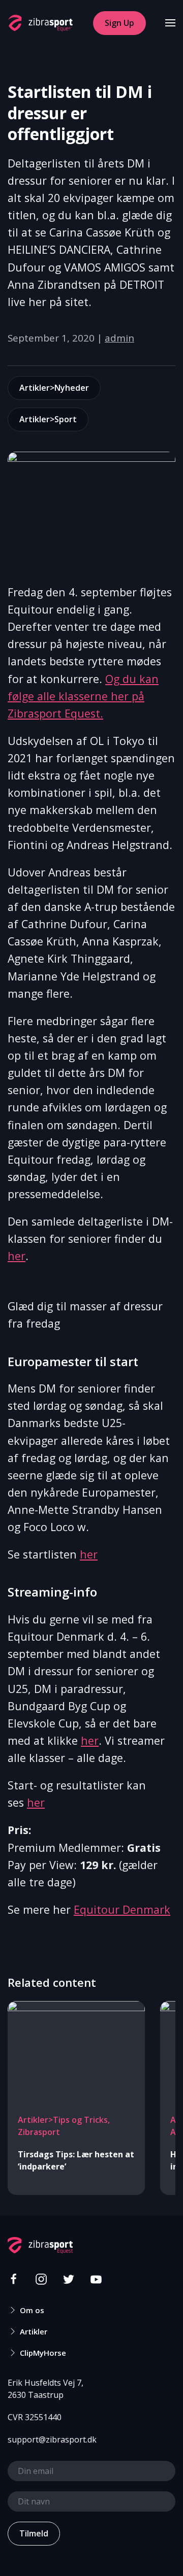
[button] (170, 23)
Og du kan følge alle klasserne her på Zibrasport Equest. (83, 696)
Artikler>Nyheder (54, 388)
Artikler (34, 2331)
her (17, 1256)
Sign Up (119, 23)
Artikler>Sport (48, 419)
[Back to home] (40, 23)
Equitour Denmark (122, 1909)
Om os (32, 2310)
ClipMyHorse (43, 2353)
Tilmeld (34, 2533)
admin (119, 338)
